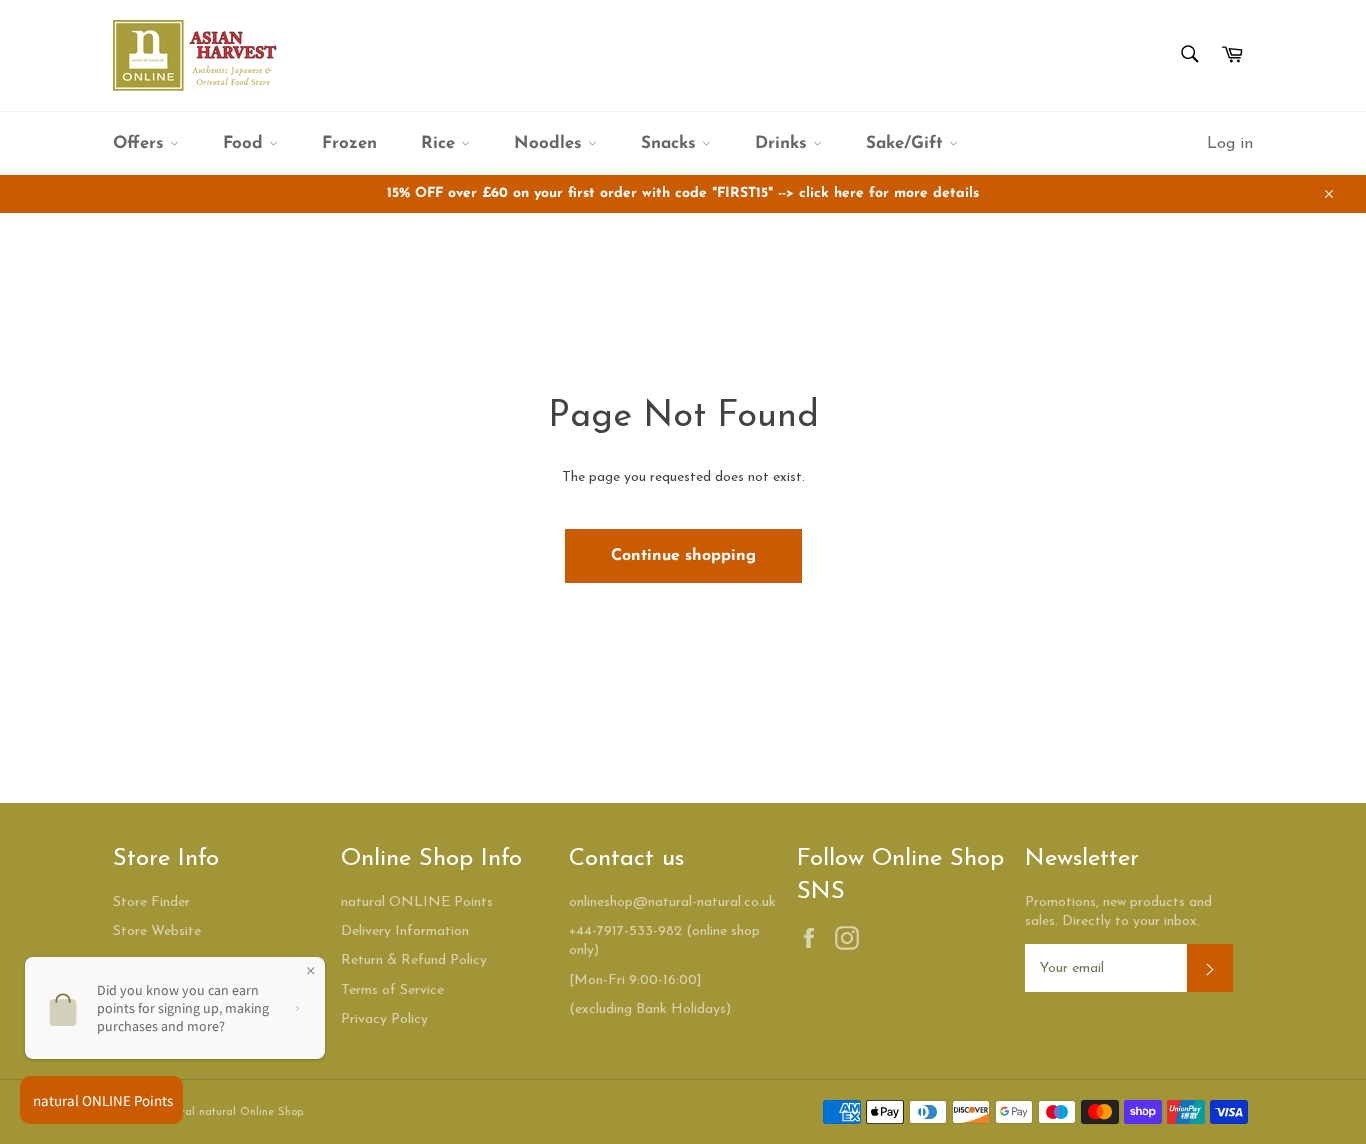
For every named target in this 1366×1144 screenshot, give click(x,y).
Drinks (784, 143)
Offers (141, 143)
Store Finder (151, 902)
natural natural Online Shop (230, 1112)
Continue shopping (683, 556)
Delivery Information (405, 931)
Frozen (349, 143)
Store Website (157, 931)
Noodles (551, 143)
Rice (441, 143)
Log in (1230, 144)
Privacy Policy (384, 1019)
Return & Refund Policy (414, 960)
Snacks (671, 143)
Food (246, 143)
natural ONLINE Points (417, 902)
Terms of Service (392, 990)
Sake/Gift (907, 143)
